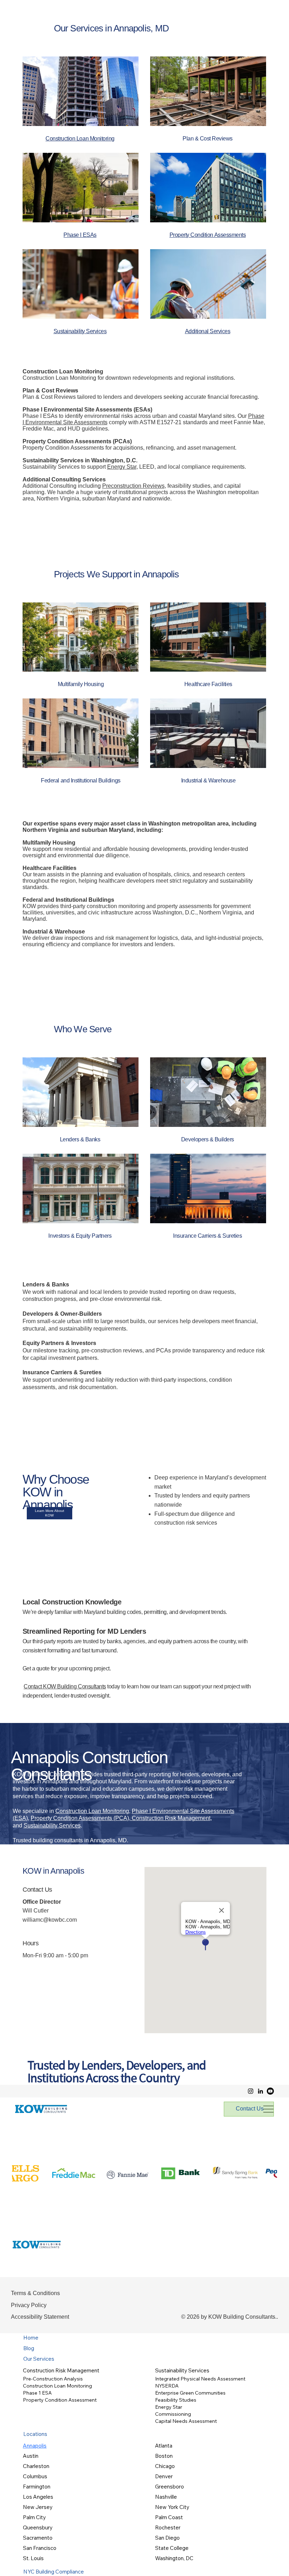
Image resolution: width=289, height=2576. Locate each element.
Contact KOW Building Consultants (65, 1686)
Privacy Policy (29, 2305)
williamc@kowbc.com (50, 1920)
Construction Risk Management (170, 1818)
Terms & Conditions (35, 2293)
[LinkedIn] (260, 2091)
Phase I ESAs (80, 235)
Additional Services (208, 331)
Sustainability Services (52, 1826)
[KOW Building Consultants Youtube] (270, 2091)
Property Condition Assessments (208, 235)
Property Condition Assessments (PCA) (80, 1818)
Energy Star (122, 467)
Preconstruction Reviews (133, 486)
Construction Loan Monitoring (92, 1811)
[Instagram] (251, 2091)
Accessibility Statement (40, 2317)
